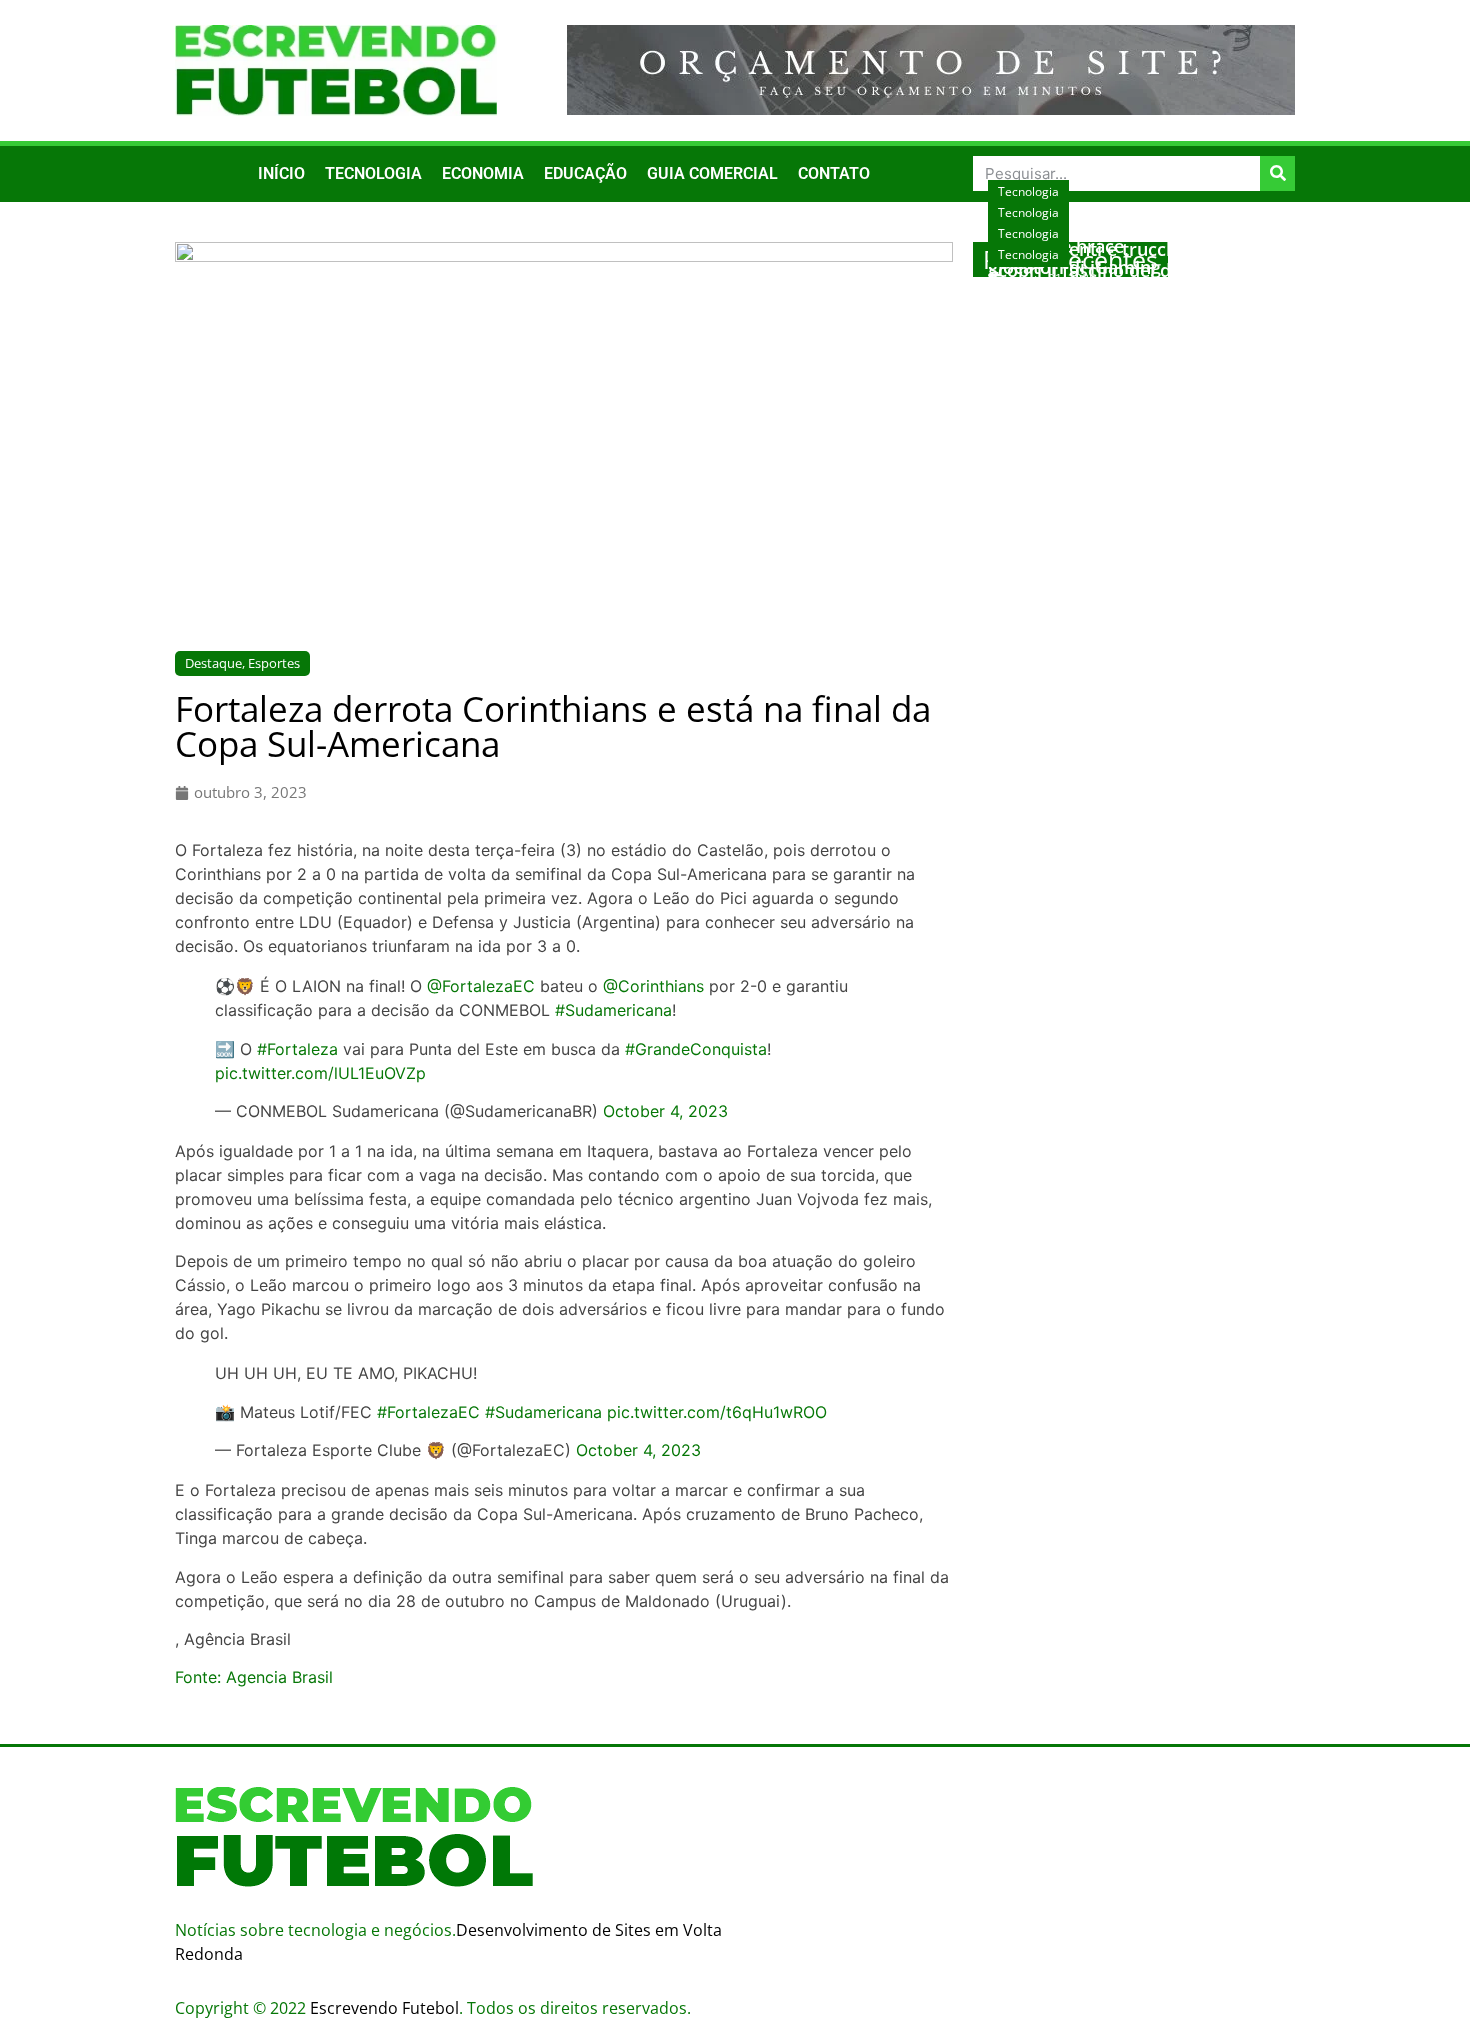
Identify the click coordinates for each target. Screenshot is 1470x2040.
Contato (834, 173)
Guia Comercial (712, 173)
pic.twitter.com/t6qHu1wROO (717, 1412)
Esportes (274, 663)
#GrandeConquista (696, 1049)
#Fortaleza (297, 1049)
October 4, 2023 (665, 1111)
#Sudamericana (613, 1010)
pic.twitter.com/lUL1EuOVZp (320, 1073)
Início (281, 173)
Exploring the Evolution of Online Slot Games (1130, 300)
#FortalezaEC (428, 1412)
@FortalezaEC (481, 986)
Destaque (213, 663)
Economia (483, 173)
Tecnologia (373, 173)
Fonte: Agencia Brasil (254, 1677)
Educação (585, 173)
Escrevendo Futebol (384, 2008)
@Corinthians (653, 986)
